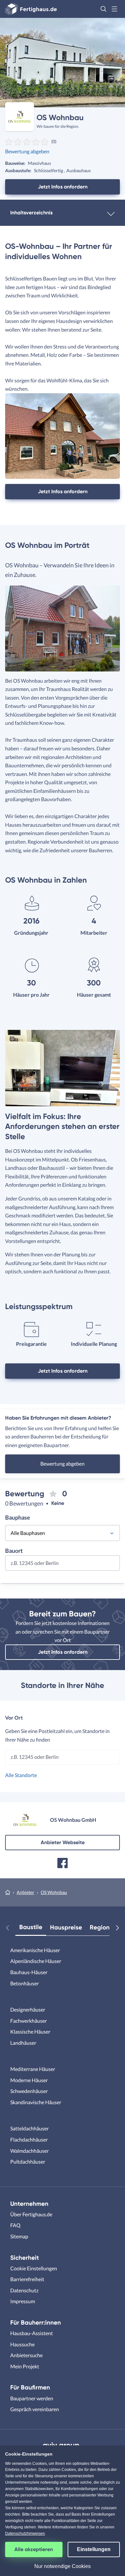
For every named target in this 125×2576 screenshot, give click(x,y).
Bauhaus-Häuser (29, 1972)
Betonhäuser (25, 1983)
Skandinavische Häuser (36, 2102)
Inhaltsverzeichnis (31, 213)
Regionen (103, 1927)
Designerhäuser (28, 2009)
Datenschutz (24, 2290)
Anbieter (25, 1892)
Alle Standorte (21, 1775)
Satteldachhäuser (29, 2128)
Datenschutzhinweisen (25, 2534)
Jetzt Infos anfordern (63, 187)
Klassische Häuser (30, 2032)
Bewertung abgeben (27, 151)
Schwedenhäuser (29, 2091)
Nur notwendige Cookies (63, 2566)
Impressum (23, 2301)
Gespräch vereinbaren (35, 2409)
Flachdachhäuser (29, 2139)
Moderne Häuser (29, 2080)
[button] (104, 9)
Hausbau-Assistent (32, 2333)
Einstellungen (94, 2549)
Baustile (31, 1927)
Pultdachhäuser (28, 2162)
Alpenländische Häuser (36, 1961)
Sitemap (19, 2236)
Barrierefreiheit (27, 2279)
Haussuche (22, 2344)
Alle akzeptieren (34, 2549)
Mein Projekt (25, 2366)
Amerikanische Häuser (35, 1950)
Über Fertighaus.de (31, 2214)
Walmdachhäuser (29, 2151)
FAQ (15, 2225)
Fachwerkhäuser (29, 2021)
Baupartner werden (32, 2398)
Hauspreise (66, 1927)
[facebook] (63, 1863)
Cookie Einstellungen (34, 2268)
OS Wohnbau (54, 1892)
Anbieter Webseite (63, 1842)
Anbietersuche (26, 2355)
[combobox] (63, 1565)
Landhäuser (23, 2043)
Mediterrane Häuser (33, 2069)
